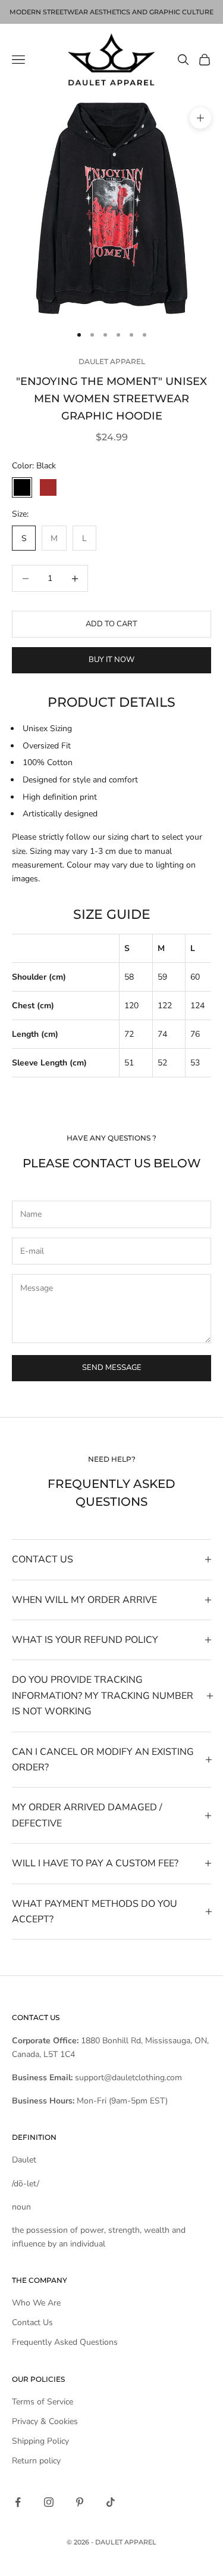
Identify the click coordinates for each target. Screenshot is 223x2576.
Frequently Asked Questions (65, 2342)
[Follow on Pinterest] (80, 2502)
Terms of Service (43, 2402)
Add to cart (111, 624)
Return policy (36, 2461)
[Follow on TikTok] (111, 2502)
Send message (112, 1368)
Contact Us (32, 2322)
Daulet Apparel (112, 361)
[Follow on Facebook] (18, 2502)
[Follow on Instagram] (49, 2502)
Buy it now (111, 660)
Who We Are (36, 2303)
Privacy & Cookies (45, 2421)
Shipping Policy (40, 2441)
